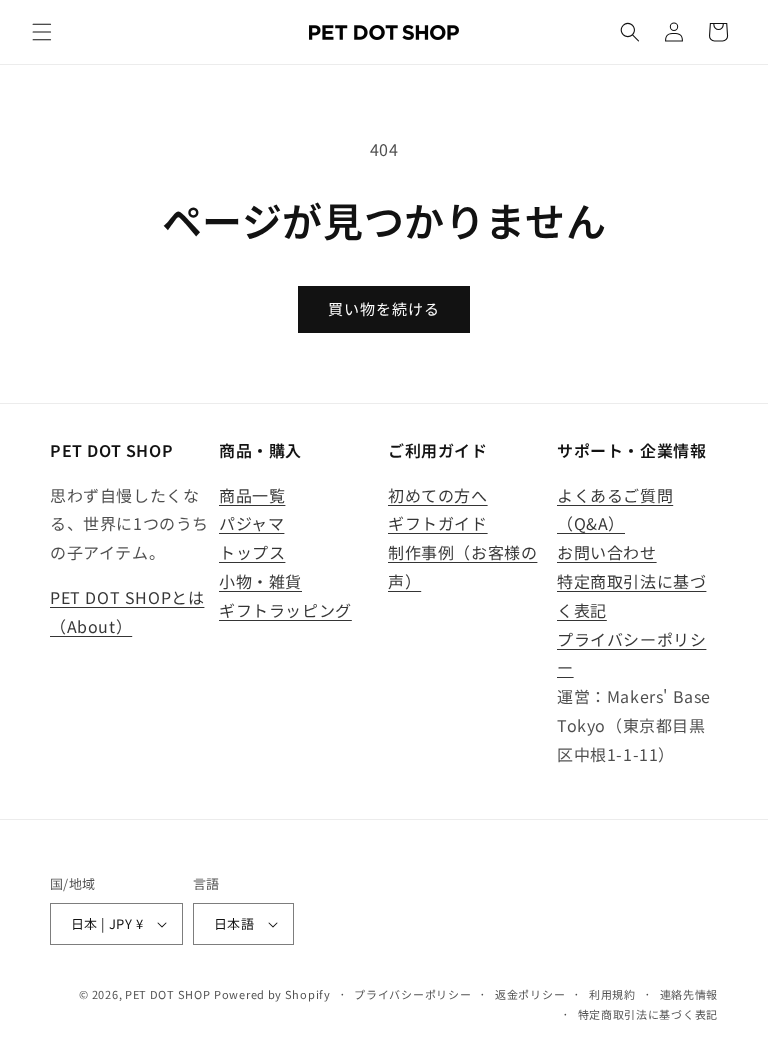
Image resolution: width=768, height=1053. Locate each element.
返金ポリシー (530, 994)
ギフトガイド (438, 523)
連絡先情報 (689, 994)
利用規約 (612, 994)
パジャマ (251, 523)
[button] (42, 32)
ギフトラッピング (285, 610)
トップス (252, 552)
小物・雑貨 (260, 581)
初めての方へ (438, 495)
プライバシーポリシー (412, 994)
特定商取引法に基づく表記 (648, 1014)
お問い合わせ (607, 552)
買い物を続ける (384, 308)
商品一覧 (252, 495)
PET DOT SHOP (167, 994)
